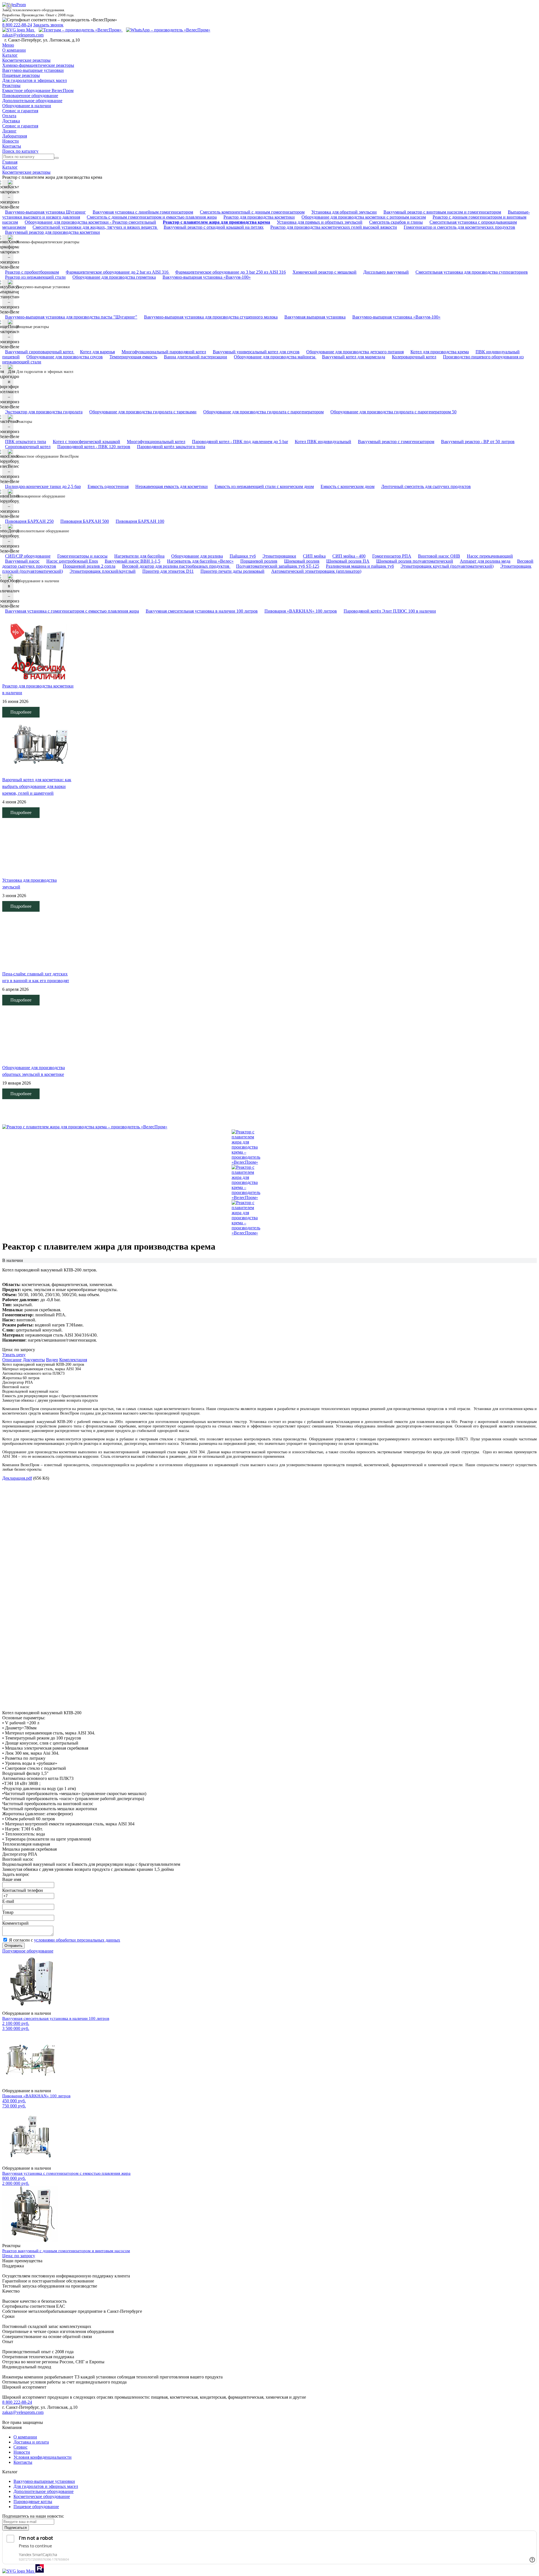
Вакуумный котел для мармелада (354, 357)
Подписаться (16, 2528)
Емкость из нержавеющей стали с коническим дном (264, 486)
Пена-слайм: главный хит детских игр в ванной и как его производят (36, 977)
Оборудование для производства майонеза (275, 357)
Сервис (20, 2447)
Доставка (11, 121)
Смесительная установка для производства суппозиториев (472, 272)
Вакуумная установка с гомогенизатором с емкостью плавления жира (72, 611)
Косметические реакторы (26, 60)
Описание (12, 1360)
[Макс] (19, 30)
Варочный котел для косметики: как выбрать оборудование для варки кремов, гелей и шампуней (37, 786)
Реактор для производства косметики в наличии (38, 689)
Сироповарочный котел (28, 447)
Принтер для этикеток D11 (168, 571)
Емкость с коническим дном (348, 486)
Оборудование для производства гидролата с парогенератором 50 (393, 412)
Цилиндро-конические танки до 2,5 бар (43, 486)
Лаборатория (15, 136)
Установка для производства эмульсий (29, 884)
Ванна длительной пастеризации (196, 357)
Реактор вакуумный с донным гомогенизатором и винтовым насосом (66, 2251)
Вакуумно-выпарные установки (33, 70)
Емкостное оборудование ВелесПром (38, 90)
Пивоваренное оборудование (30, 96)
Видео (52, 1360)
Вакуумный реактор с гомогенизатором (396, 442)
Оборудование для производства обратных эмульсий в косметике (34, 1071)
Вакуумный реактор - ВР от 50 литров (478, 442)
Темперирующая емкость (133, 357)
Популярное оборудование (28, 1951)
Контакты (12, 146)
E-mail (8, 1901)
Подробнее (21, 712)
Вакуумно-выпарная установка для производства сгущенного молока (211, 317)
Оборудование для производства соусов (65, 357)
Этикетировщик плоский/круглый (103, 571)
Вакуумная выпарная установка (315, 317)
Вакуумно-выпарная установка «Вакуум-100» (207, 277)
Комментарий (15, 1923)
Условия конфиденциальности (43, 2457)
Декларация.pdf (17, 1478)
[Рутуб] (39, 2571)
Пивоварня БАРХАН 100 (140, 521)
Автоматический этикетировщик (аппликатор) (316, 571)
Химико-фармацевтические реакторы (38, 65)
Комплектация (73, 1360)
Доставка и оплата (31, 2442)
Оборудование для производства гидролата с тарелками (143, 412)
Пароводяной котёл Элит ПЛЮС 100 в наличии (390, 611)
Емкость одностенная (108, 486)
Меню (8, 45)
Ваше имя (12, 1879)
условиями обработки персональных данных (77, 1940)
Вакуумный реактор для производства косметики (52, 232)
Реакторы (11, 85)
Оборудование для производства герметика (114, 277)
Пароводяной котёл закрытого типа (171, 447)
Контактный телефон (23, 1890)
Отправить (13, 1946)
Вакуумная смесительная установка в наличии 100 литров (202, 611)
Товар (8, 1912)
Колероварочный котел (414, 357)
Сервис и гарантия (20, 111)
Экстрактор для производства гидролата (44, 412)
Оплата (9, 116)
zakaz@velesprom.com (23, 35)
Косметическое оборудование (42, 2496)
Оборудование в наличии (27, 106)
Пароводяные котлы (33, 2501)
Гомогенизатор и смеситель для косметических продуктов (459, 227)
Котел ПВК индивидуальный (323, 442)
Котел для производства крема (440, 352)
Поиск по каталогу (20, 151)
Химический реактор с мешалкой (325, 272)
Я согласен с (65, 1940)
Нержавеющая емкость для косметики (172, 486)
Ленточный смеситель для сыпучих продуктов (426, 486)
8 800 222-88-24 (17, 25)
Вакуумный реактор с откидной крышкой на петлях (214, 227)
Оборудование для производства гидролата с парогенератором (263, 412)
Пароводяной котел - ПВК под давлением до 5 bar (240, 442)
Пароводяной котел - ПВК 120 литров (94, 447)
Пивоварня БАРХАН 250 (29, 521)
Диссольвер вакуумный (386, 272)
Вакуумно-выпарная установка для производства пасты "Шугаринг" (71, 317)
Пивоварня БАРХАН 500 (85, 521)
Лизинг (9, 131)
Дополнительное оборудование (32, 101)
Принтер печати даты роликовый (232, 571)
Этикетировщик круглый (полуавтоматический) (447, 566)
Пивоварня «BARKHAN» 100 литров (301, 611)
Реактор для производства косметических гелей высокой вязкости (334, 227)
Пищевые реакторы (21, 75)
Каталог (10, 55)
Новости (11, 141)
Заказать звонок (48, 25)
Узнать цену (14, 1355)
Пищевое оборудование (36, 2507)
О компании (14, 50)
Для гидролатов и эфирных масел (35, 80)
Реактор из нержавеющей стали (35, 277)
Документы (34, 1360)
